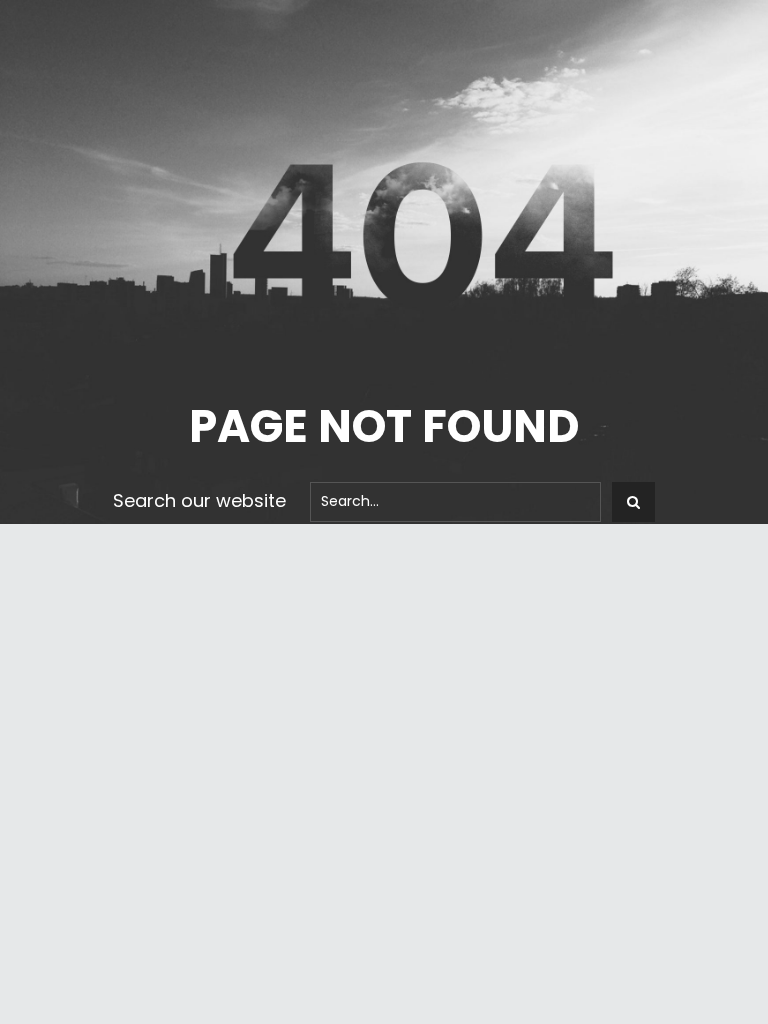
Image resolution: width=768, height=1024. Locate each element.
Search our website (199, 500)
